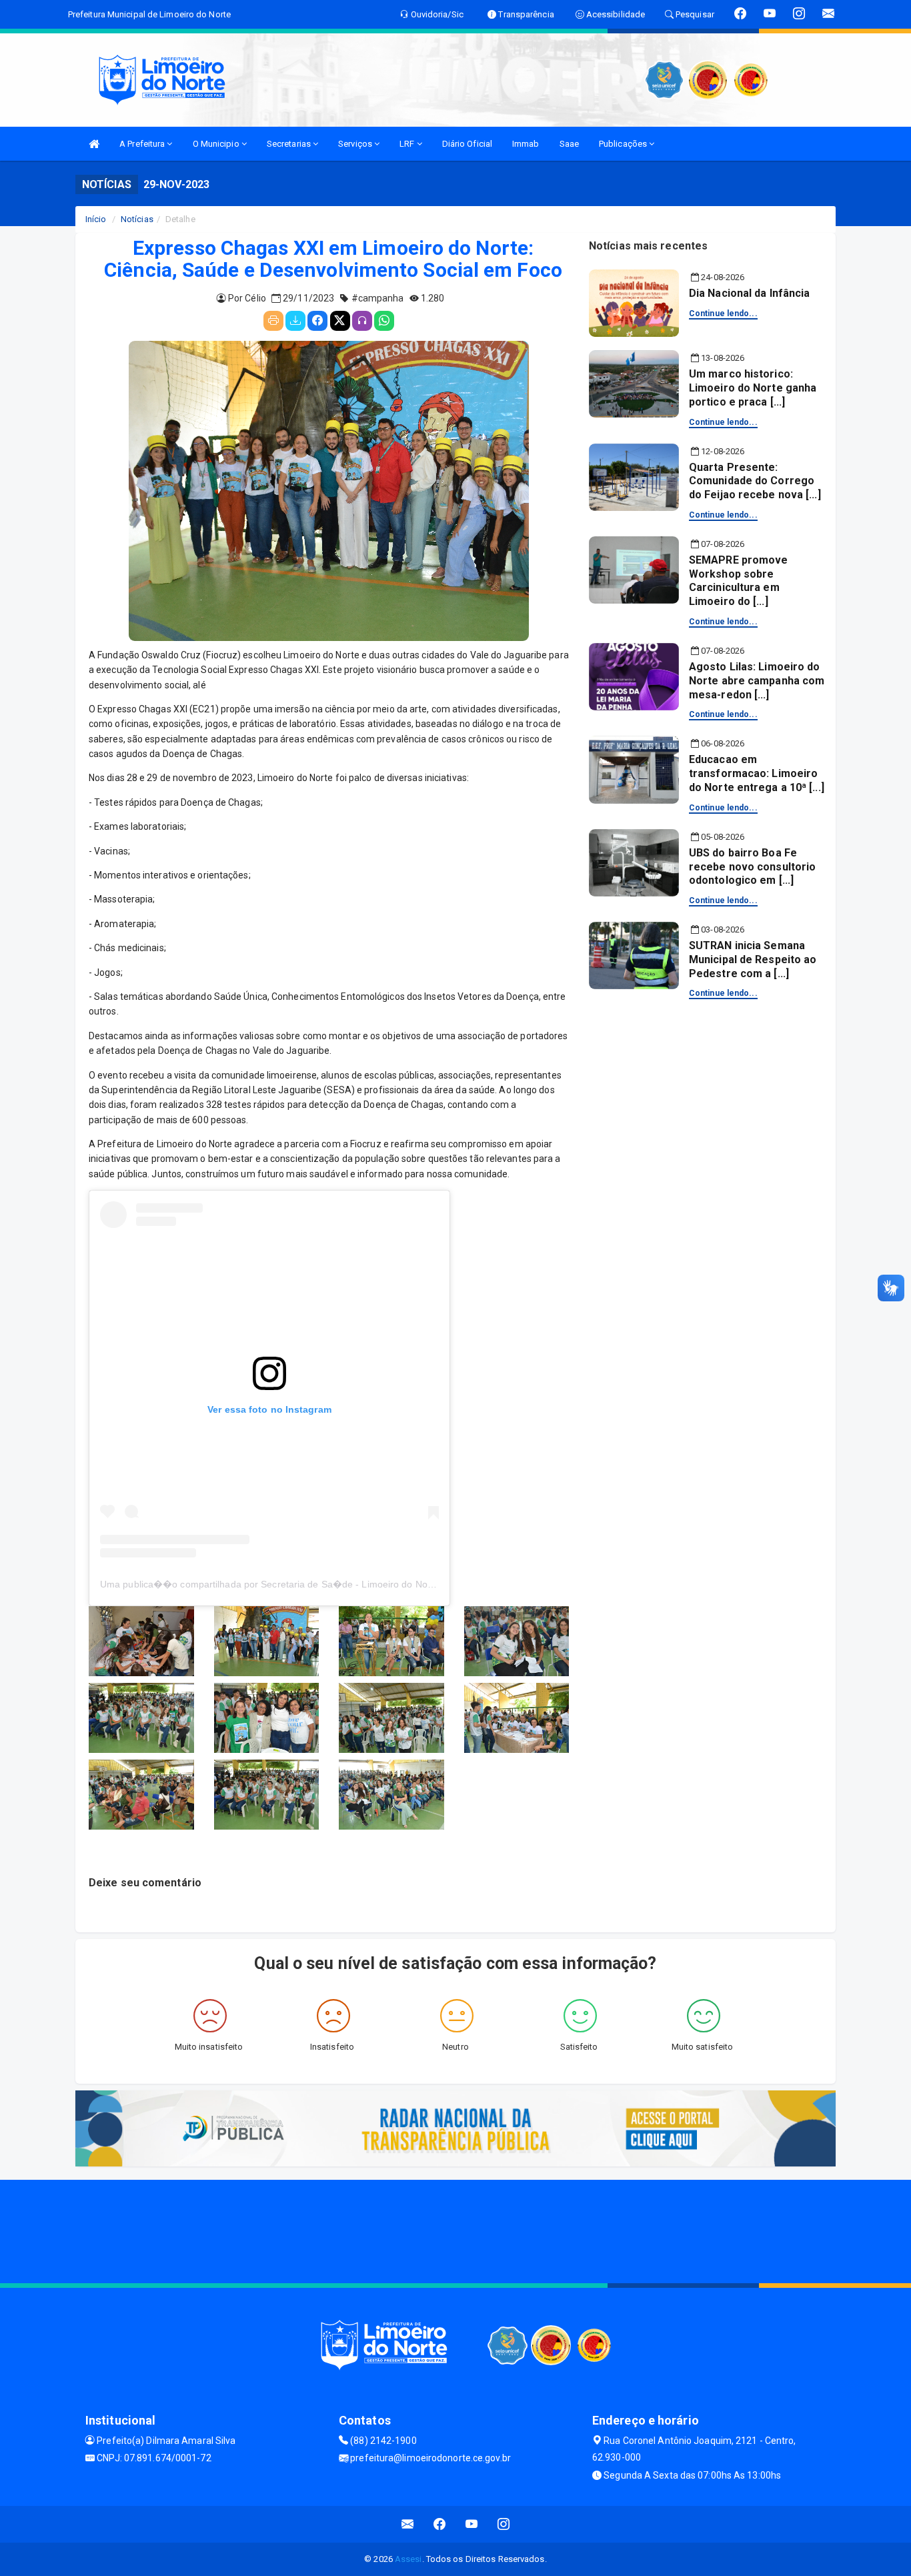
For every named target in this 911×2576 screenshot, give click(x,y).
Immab (526, 144)
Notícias (137, 219)
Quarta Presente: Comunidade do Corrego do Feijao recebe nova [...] (755, 481)
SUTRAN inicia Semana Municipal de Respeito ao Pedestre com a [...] (753, 959)
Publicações (624, 144)
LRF (408, 144)
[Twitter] (340, 321)
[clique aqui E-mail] (408, 2524)
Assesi (408, 2559)
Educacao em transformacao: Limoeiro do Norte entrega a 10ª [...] (757, 773)
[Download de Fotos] (295, 321)
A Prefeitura (143, 144)
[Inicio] (94, 144)
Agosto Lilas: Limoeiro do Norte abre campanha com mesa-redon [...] (757, 681)
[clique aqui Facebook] (440, 2524)
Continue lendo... (723, 313)
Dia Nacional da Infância (749, 293)
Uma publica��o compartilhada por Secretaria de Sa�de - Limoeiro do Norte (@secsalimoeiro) (308, 1584)
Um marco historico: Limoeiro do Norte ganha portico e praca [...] (753, 388)
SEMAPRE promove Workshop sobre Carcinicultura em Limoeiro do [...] (739, 581)
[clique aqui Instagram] (504, 2524)
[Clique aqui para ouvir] (362, 321)
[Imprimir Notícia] (273, 321)
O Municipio (217, 144)
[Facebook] (317, 321)
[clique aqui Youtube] (472, 2524)
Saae (569, 144)
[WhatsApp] (384, 321)
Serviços (356, 144)
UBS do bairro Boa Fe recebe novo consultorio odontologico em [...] (752, 867)
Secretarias (290, 144)
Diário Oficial (467, 144)
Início (96, 219)
